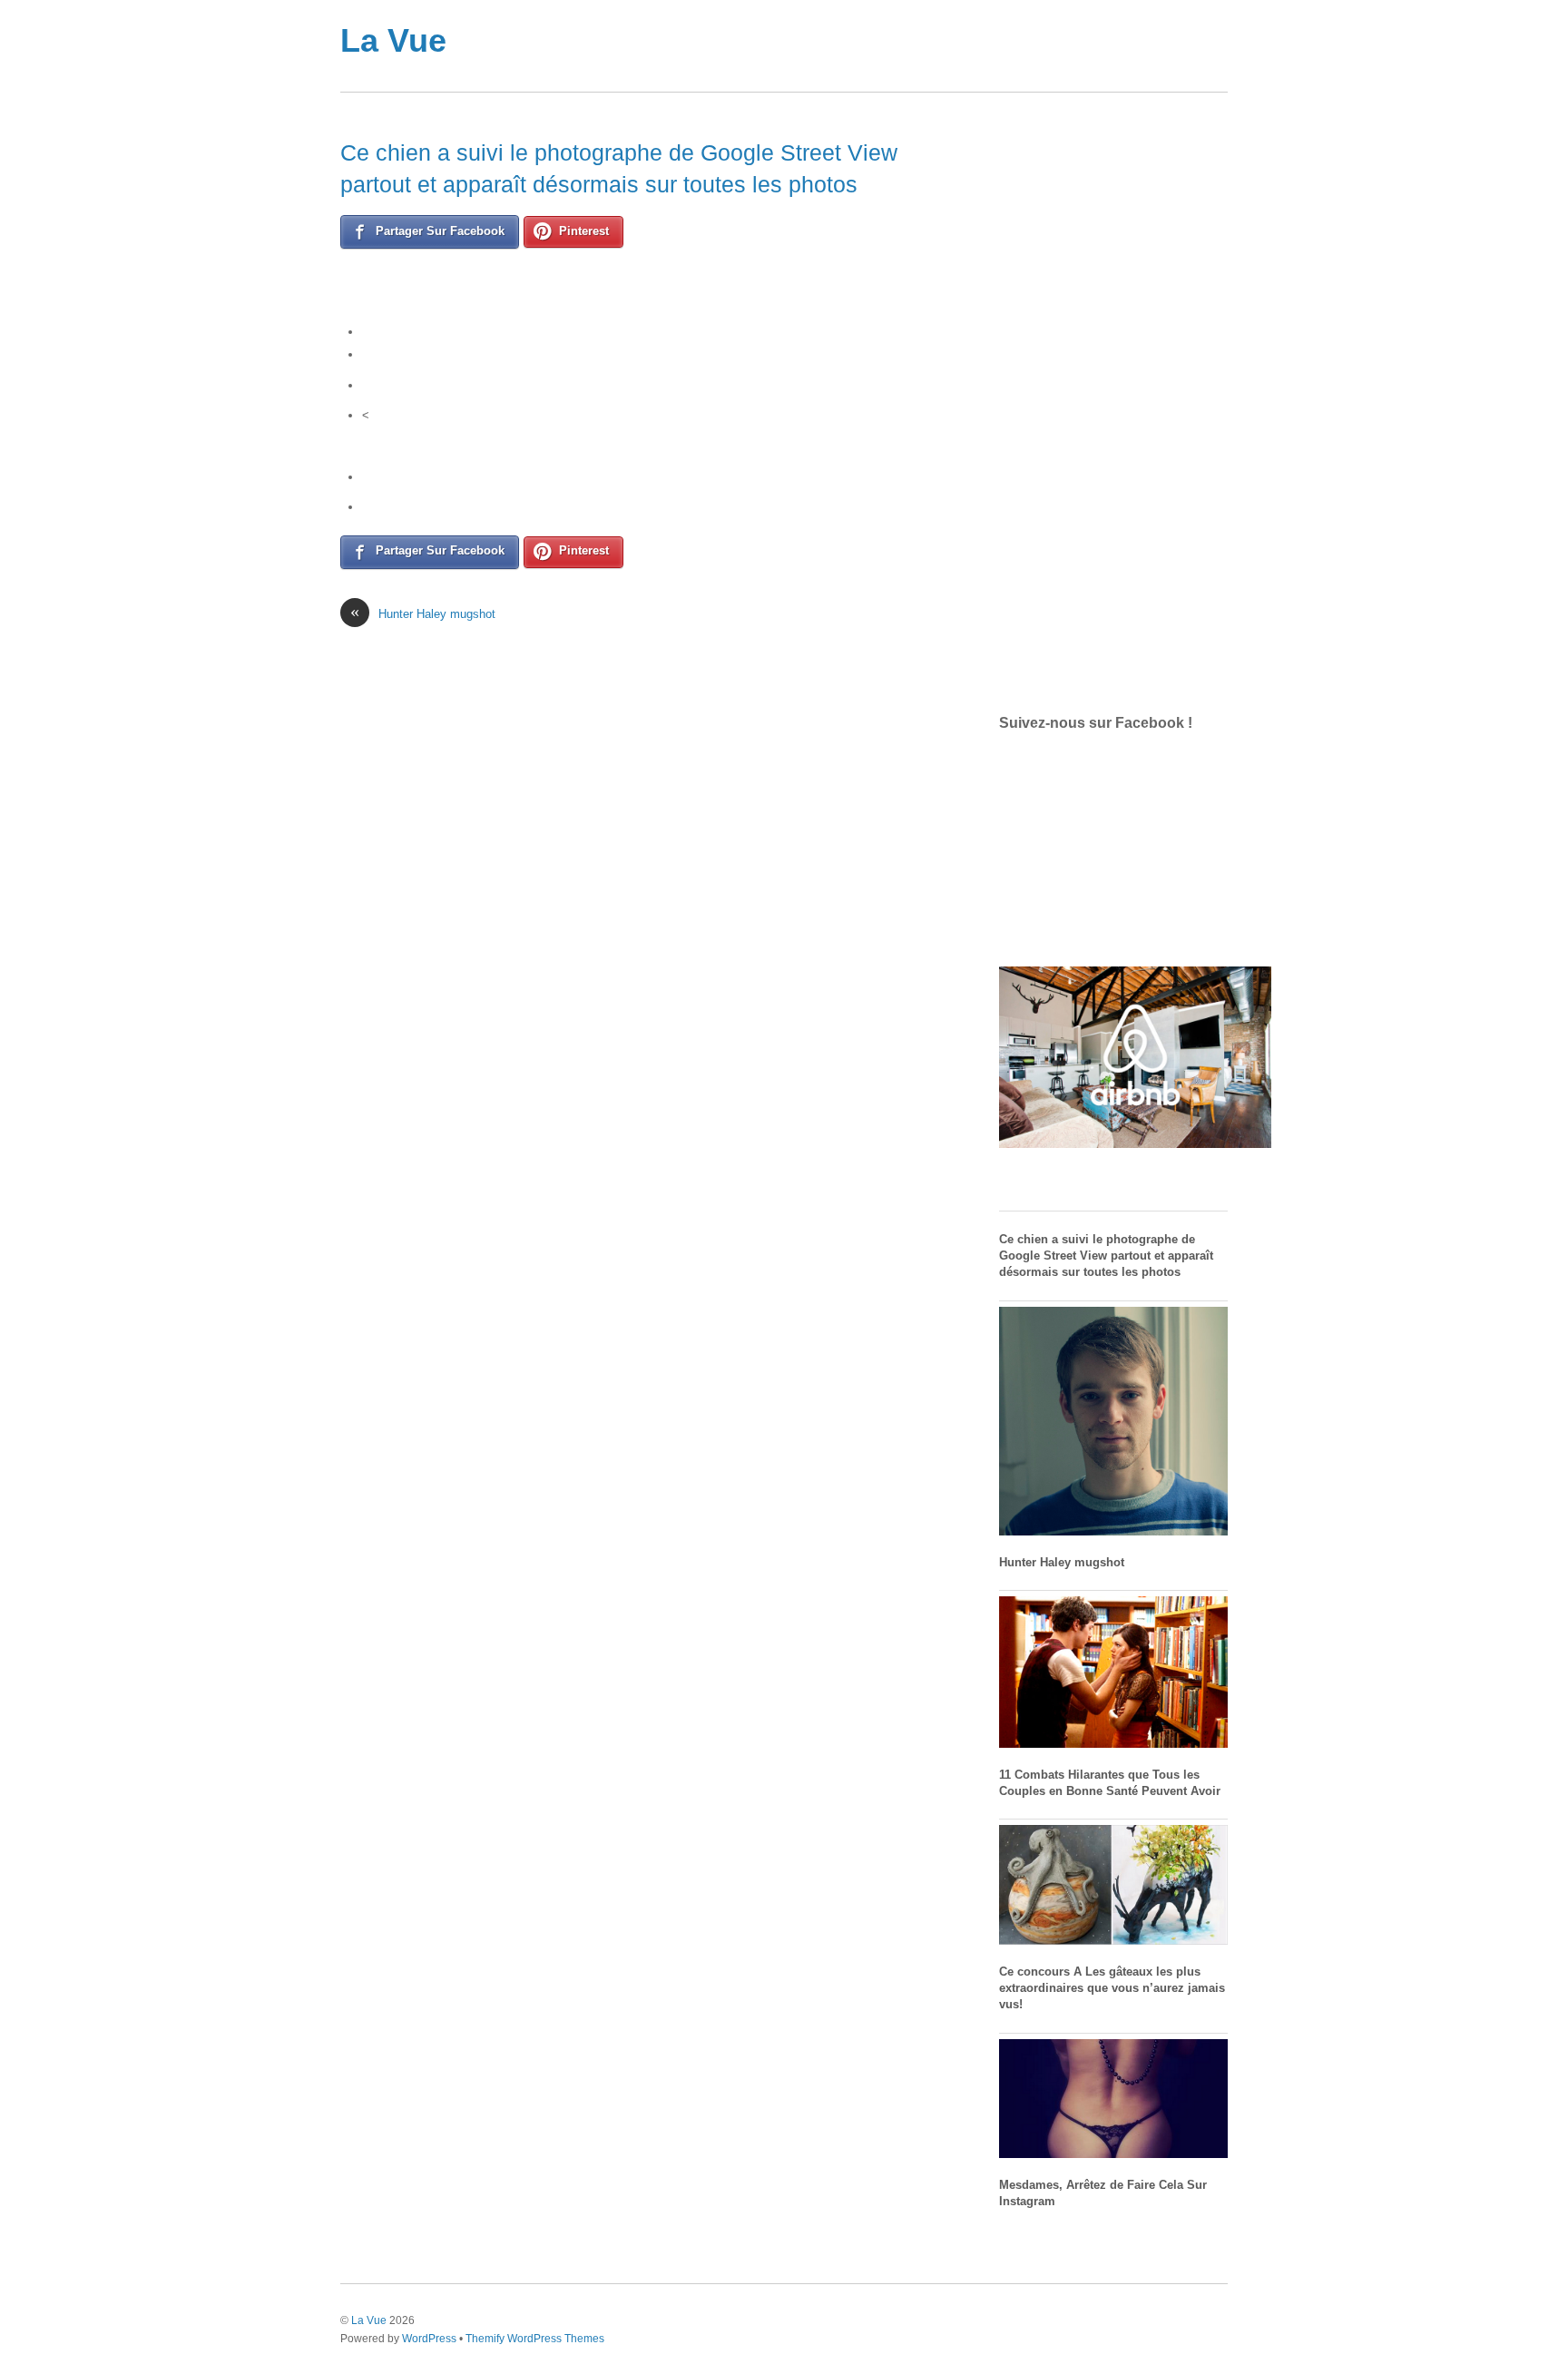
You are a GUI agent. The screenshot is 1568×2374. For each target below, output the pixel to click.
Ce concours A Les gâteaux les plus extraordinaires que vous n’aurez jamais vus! (1112, 1988)
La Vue (393, 40)
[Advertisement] (856, 46)
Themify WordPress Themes (535, 2338)
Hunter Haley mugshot (423, 613)
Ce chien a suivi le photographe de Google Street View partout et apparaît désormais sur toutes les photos (1106, 1256)
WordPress (429, 2338)
